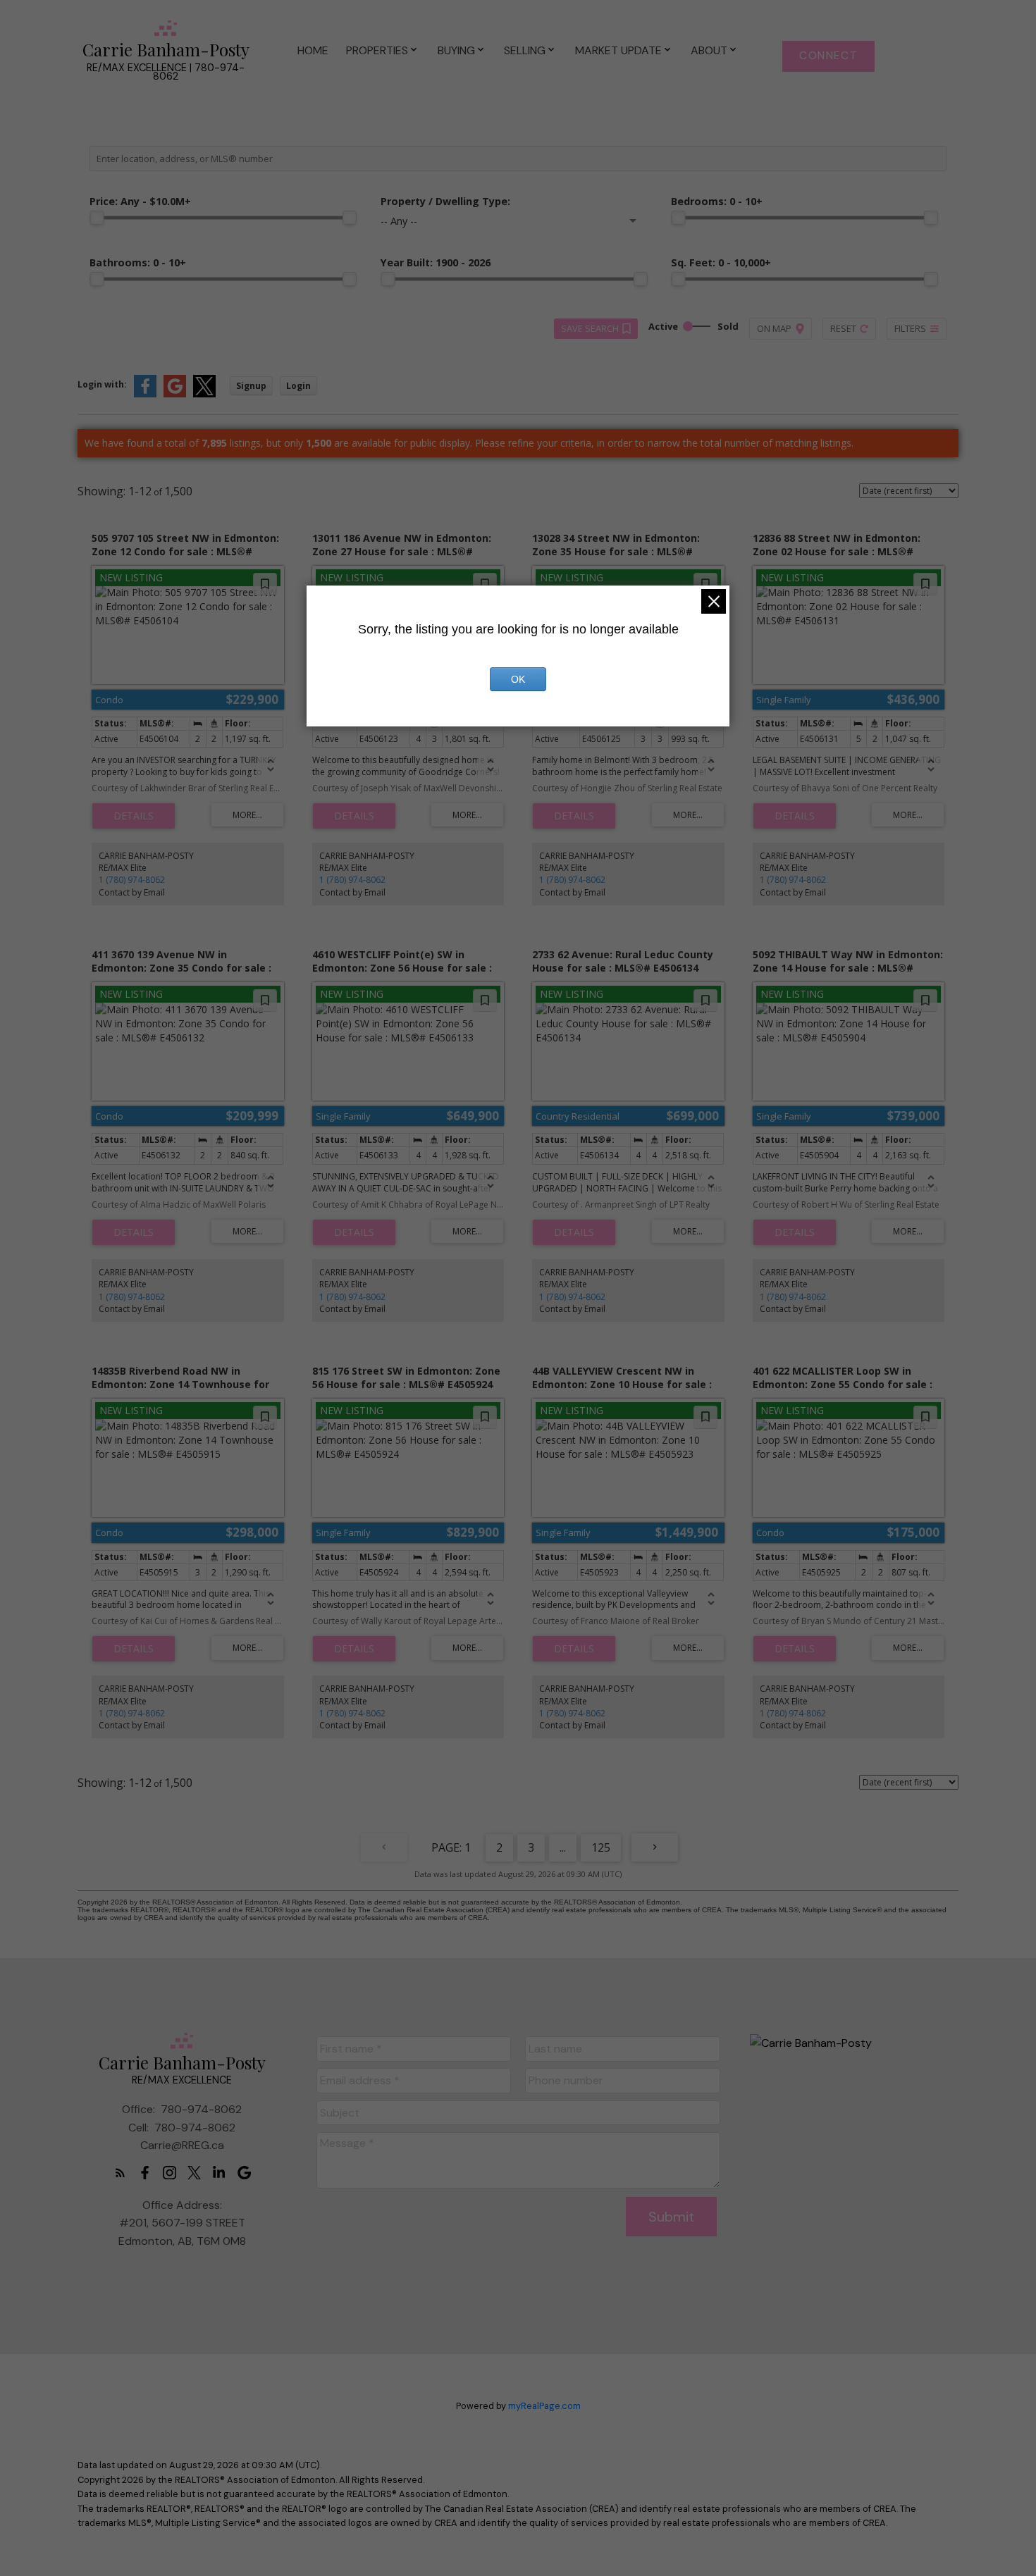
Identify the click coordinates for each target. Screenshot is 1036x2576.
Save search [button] (590, 328)
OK (518, 679)
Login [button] (298, 386)
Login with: (102, 384)
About (709, 50)
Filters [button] (910, 328)
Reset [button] (843, 328)
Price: (140, 201)
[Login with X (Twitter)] (204, 394)
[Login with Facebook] (145, 394)
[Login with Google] (175, 394)
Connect (828, 56)
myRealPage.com (544, 2406)
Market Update (618, 50)
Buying (456, 50)
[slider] (97, 218)
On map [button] (774, 328)
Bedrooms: (717, 201)
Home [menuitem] (313, 50)
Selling (525, 50)
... (563, 1847)
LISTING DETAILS (134, 816)
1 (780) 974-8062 (132, 880)
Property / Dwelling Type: (445, 201)
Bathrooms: (138, 262)
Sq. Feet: (721, 262)
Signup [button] (251, 386)
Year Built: (436, 262)
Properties (377, 50)
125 (601, 1847)
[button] (828, 56)
